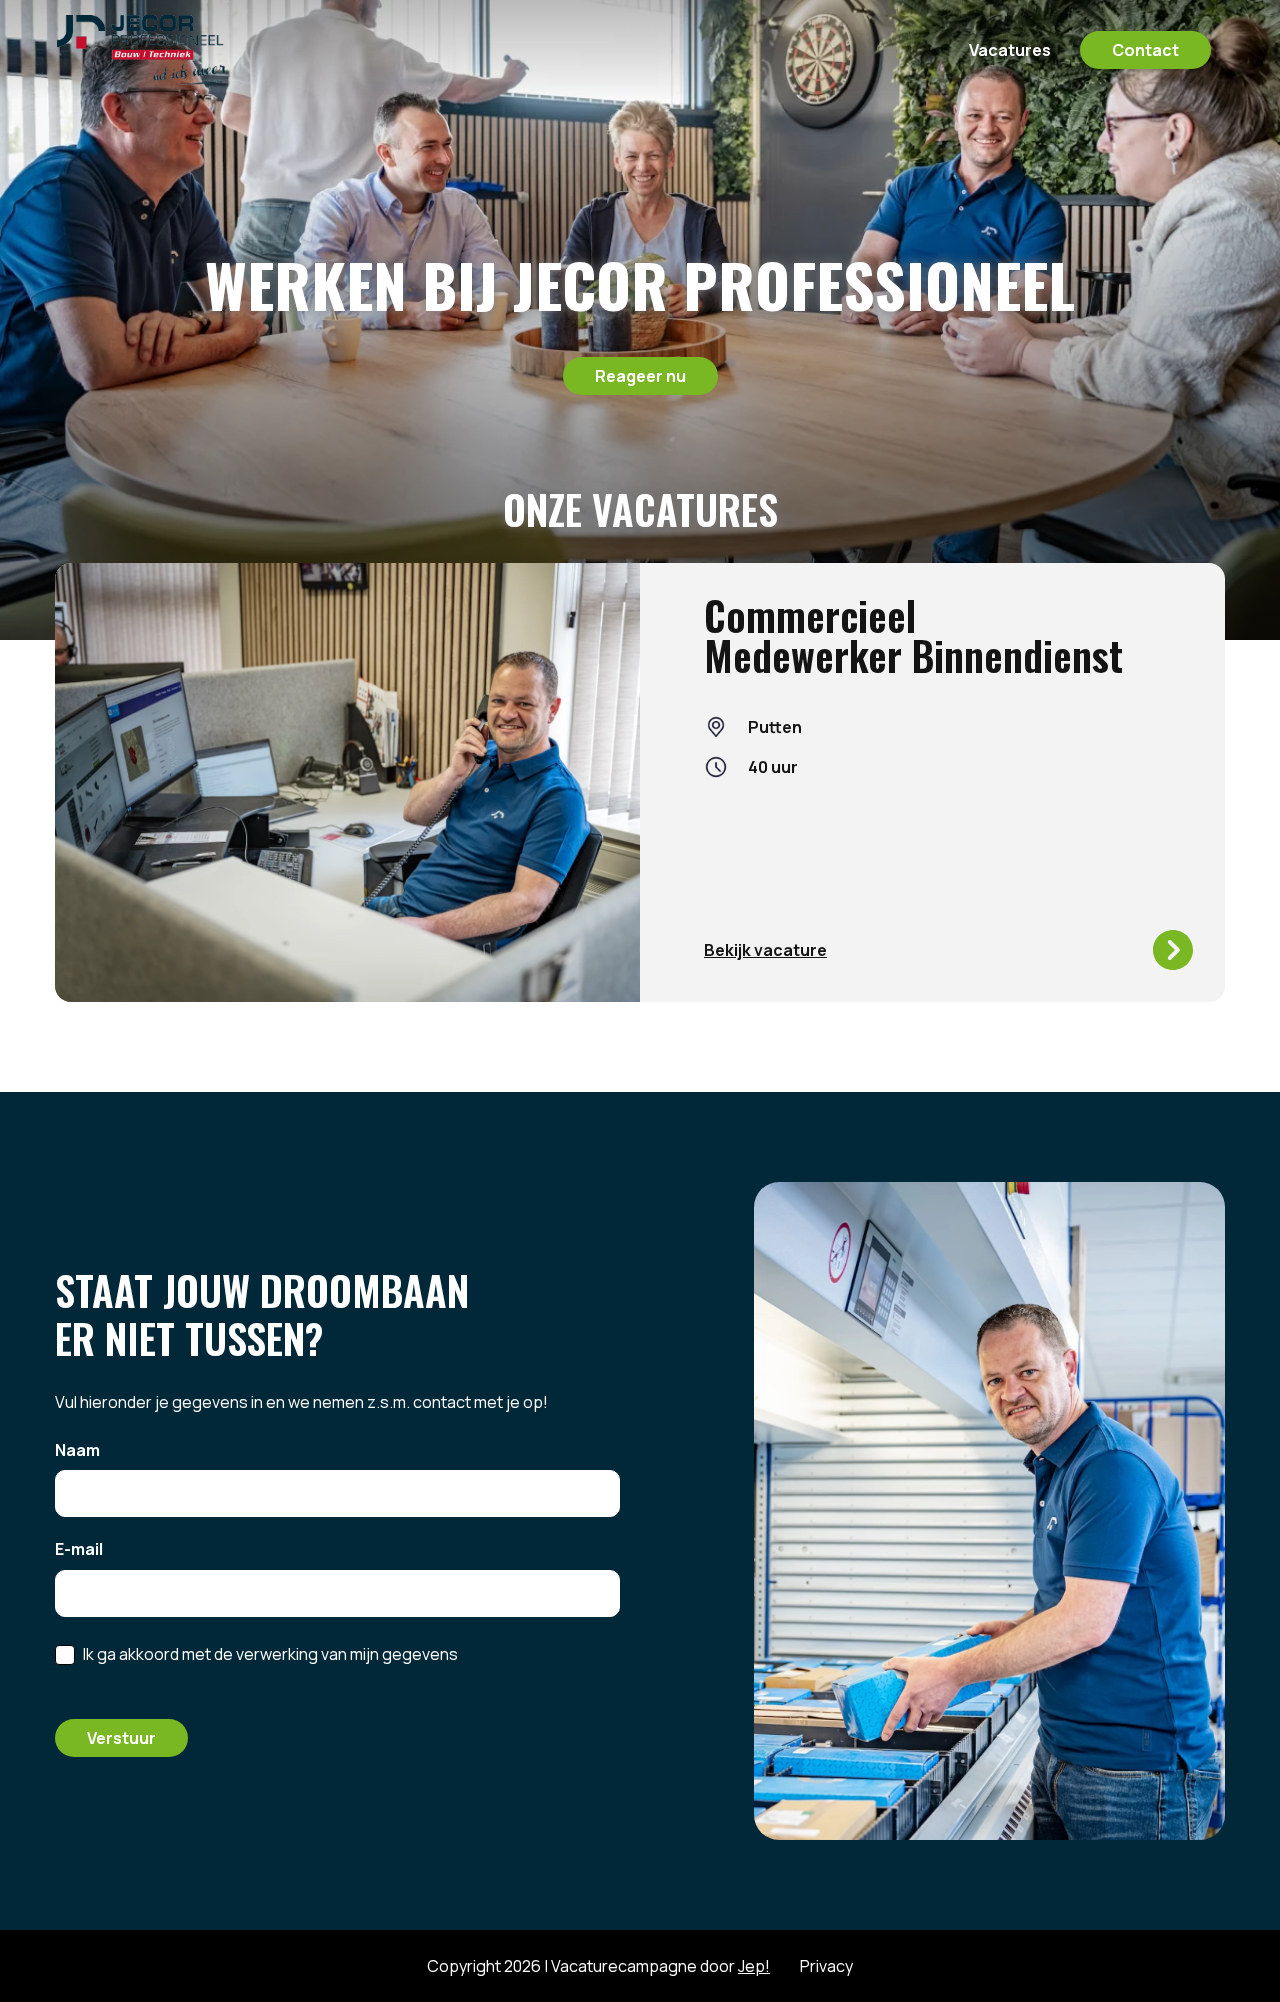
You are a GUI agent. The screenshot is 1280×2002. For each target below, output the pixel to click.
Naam (77, 1451)
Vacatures (1010, 50)
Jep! (754, 1966)
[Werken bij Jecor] (171, 50)
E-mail (79, 1550)
